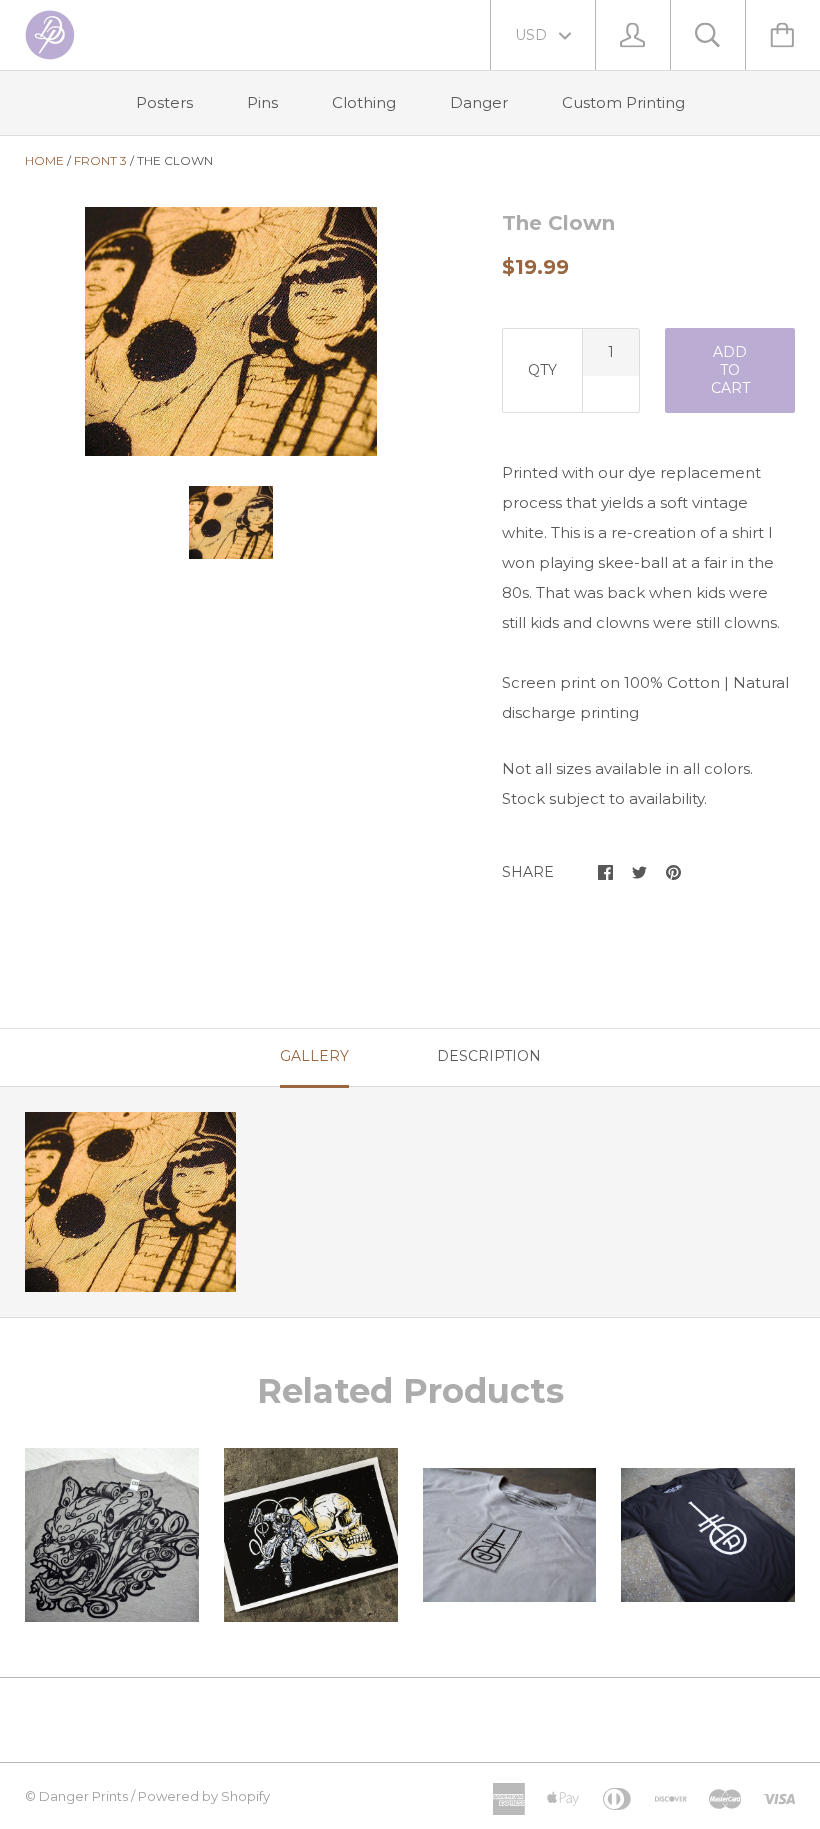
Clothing (364, 102)
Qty (542, 370)
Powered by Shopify (204, 1796)
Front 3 (100, 160)
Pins (262, 102)
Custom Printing (623, 102)
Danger (479, 102)
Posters (164, 102)
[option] (231, 331)
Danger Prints (83, 1796)
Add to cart (730, 370)
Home (44, 160)
